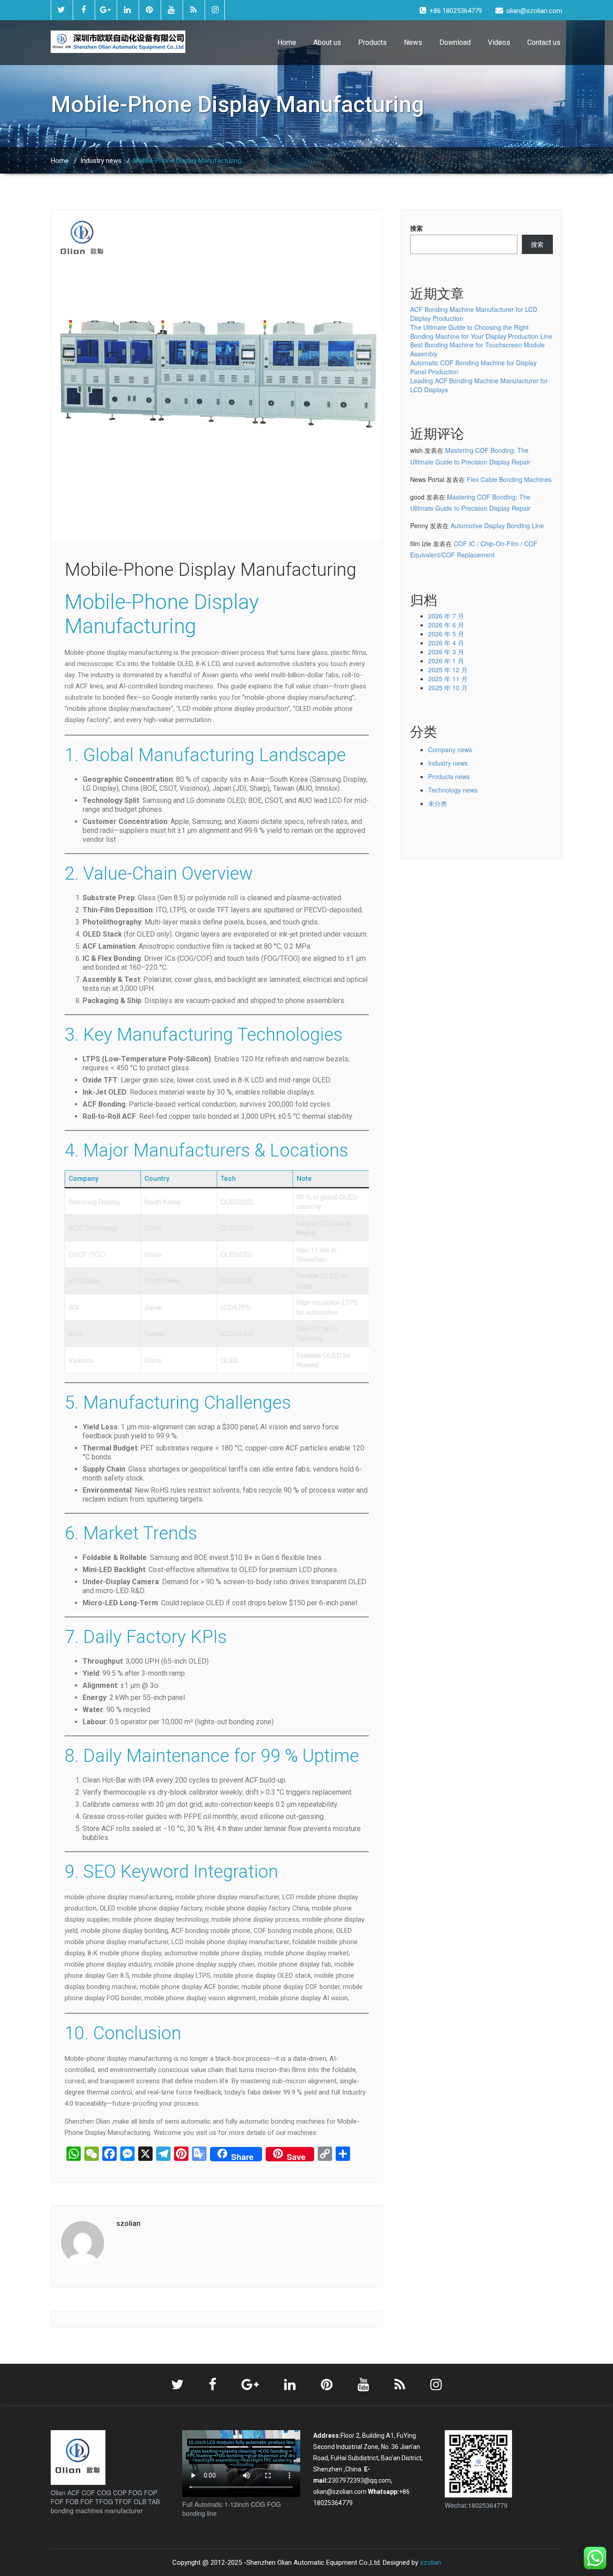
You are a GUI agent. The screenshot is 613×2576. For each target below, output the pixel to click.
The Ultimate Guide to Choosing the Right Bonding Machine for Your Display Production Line (481, 332)
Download (455, 42)
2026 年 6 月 (446, 625)
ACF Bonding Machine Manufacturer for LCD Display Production (474, 314)
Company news (450, 749)
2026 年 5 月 (446, 634)
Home (287, 42)
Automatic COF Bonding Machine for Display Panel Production (473, 367)
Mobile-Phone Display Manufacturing (210, 570)
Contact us (544, 42)
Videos (499, 42)
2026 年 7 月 (446, 616)
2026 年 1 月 (446, 661)
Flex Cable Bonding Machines (509, 479)
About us (327, 42)
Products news (449, 776)
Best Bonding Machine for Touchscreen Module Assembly (477, 349)
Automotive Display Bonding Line (497, 526)
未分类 (438, 803)
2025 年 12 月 (448, 670)
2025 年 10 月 (448, 688)
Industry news (101, 161)
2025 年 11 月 (448, 679)
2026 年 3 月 (446, 652)
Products (372, 42)
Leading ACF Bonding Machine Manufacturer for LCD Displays (479, 385)
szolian (431, 2563)
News (413, 42)
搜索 (416, 228)
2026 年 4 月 (446, 643)
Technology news (453, 790)
